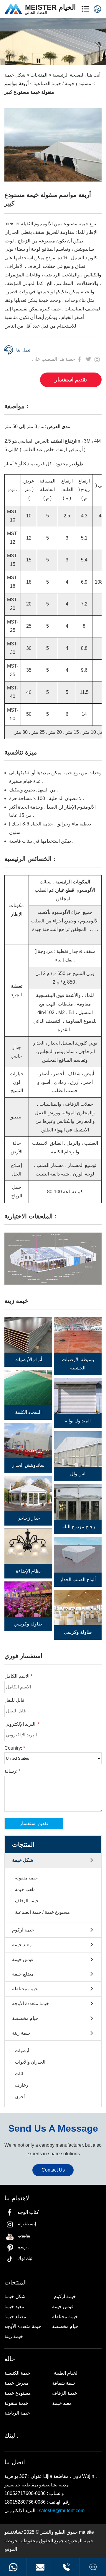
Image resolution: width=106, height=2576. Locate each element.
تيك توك (25, 2258)
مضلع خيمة (23, 1974)
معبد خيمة (22, 1945)
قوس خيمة (23, 1959)
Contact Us (53, 2170)
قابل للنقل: (15, 1700)
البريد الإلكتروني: (22, 1724)
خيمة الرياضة (17, 2413)
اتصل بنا (24, 350)
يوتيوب (24, 2235)
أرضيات (22, 2050)
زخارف (21, 2085)
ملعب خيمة (25, 1889)
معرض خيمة (16, 2383)
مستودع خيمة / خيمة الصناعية (62, 84)
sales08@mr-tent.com (62, 2511)
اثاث (19, 2074)
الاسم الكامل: (18, 1676)
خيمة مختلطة (25, 1989)
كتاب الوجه (28, 2212)
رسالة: (12, 1771)
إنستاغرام (27, 2224)
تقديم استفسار (71, 380)
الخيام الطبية (66, 2373)
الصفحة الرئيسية (68, 75)
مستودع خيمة (18, 2393)
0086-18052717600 (13, 2567)
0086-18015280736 (66, 2567)
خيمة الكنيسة (17, 2373)
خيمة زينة (21, 2033)
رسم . (23, 2247)
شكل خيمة (15, 75)
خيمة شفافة (64, 2383)
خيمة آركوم (23, 1930)
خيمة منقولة (26, 1878)
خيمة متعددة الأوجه (31, 2003)
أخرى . (21, 2097)
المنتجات (39, 75)
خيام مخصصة (25, 2018)
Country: (15, 1748)
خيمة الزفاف (27, 1901)
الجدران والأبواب (30, 2062)
